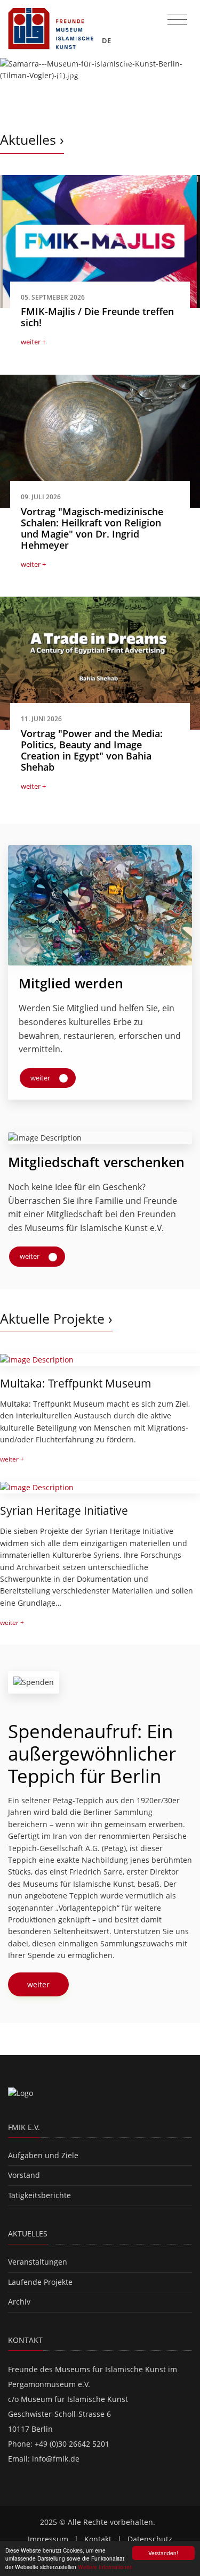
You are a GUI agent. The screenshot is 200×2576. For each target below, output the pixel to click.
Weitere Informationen (105, 2567)
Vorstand (24, 2175)
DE (107, 40)
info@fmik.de (56, 2459)
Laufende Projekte (40, 2282)
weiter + (33, 342)
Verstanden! (163, 2553)
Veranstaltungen (38, 2262)
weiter (41, 1078)
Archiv (19, 2302)
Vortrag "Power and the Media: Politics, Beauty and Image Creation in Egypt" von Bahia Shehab (92, 750)
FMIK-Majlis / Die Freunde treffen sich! (97, 317)
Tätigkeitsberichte (39, 2195)
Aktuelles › (32, 140)
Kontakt (98, 2539)
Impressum (48, 2539)
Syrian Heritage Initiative (64, 1510)
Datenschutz (150, 2539)
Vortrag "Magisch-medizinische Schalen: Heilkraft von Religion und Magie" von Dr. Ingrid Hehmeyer (92, 528)
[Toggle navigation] (177, 20)
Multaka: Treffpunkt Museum (76, 1383)
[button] (15, 84)
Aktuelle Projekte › (56, 1319)
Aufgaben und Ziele (43, 2155)
